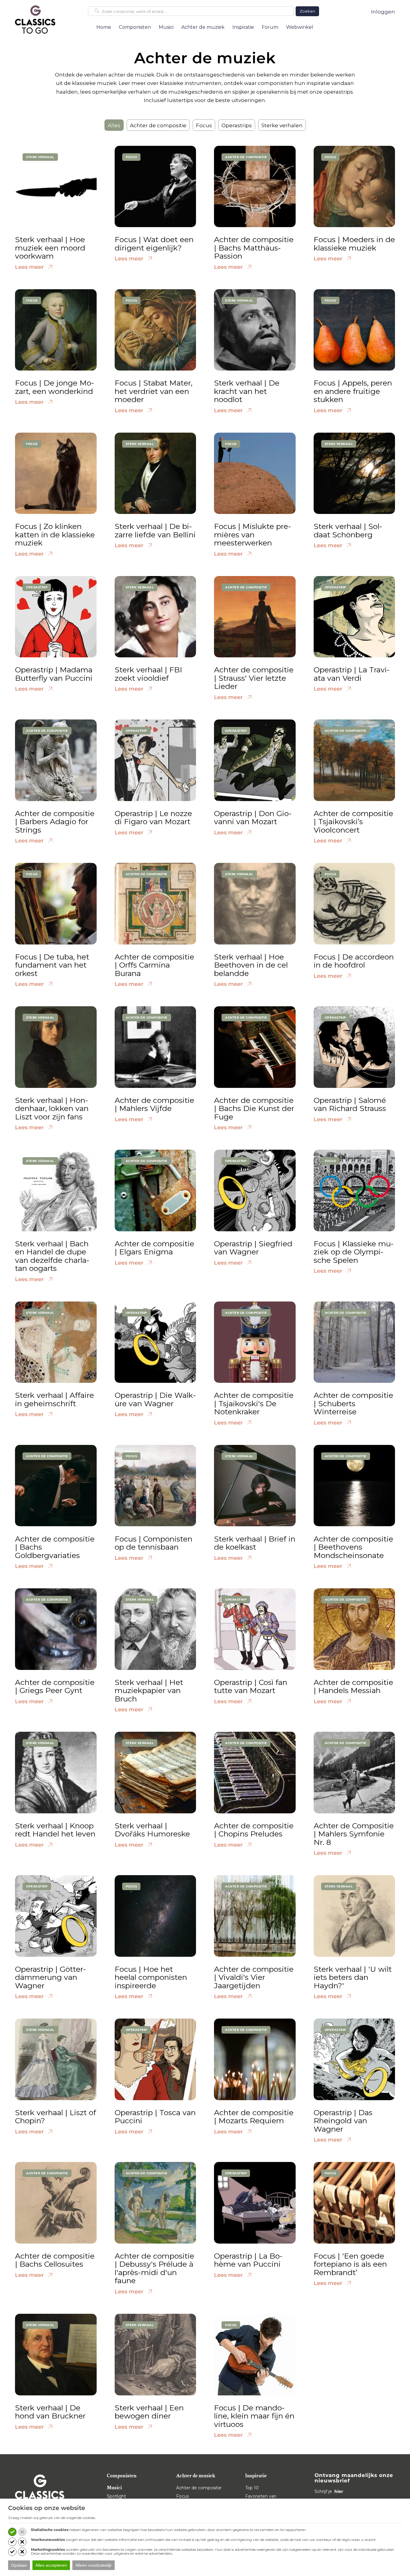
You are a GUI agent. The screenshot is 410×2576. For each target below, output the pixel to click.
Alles (114, 125)
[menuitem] (104, 27)
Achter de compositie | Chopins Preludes (254, 1830)
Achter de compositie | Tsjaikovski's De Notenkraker (254, 1403)
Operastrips (237, 125)
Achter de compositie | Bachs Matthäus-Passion (254, 248)
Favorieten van (261, 2496)
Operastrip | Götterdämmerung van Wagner (51, 1977)
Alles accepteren (51, 2565)
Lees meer (30, 267)
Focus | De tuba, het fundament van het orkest (52, 965)
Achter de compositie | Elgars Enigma (154, 1248)
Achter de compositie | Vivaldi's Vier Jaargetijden (254, 1977)
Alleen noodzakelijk (93, 2565)
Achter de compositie (158, 125)
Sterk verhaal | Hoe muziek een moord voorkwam (50, 248)
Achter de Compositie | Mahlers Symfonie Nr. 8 (354, 1834)
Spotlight (116, 2496)
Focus (204, 125)
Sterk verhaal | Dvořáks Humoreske (152, 1830)
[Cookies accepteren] (12, 2532)
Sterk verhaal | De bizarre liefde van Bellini (155, 530)
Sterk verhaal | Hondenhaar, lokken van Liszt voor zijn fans (52, 1108)
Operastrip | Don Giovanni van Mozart (253, 818)
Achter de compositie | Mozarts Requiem (254, 2117)
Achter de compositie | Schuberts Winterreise (353, 1403)
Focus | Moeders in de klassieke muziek (354, 244)
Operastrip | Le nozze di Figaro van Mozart (153, 818)
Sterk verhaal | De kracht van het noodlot (247, 391)
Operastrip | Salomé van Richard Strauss (350, 1104)
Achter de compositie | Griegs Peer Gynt (55, 1686)
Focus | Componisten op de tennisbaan (154, 1543)
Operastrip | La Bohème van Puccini (248, 2260)
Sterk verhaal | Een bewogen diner (149, 2412)
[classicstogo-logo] (35, 19)
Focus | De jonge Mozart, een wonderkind (55, 387)
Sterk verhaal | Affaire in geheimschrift (54, 1399)
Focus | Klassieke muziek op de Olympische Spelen (354, 1252)
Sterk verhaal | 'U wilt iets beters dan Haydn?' (353, 1977)
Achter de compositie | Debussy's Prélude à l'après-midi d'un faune (154, 2268)
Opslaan (19, 2565)
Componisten (122, 2476)
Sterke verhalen (282, 125)
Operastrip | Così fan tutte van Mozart (251, 1686)
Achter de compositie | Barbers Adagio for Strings (55, 822)
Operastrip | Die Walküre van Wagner (155, 1399)
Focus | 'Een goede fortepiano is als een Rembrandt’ (350, 2264)
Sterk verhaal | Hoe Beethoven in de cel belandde (251, 965)
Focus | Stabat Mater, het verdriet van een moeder (154, 391)
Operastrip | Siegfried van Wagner (253, 1248)
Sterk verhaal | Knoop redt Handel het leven (55, 1830)
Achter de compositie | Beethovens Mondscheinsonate (353, 1547)
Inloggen (383, 12)
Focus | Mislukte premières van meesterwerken (253, 534)
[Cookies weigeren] (22, 2532)
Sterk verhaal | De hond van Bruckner (50, 2412)
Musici (114, 2488)
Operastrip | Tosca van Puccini (155, 2117)
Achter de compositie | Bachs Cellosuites (55, 2260)
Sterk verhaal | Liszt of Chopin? (56, 2117)
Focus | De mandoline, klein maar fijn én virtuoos (254, 2416)
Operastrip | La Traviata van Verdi (352, 674)
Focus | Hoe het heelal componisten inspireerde (151, 1977)
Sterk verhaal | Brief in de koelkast (255, 1543)
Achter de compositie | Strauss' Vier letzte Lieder (254, 678)
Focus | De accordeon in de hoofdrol (354, 961)
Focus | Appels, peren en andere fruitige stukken (353, 391)
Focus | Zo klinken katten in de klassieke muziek (55, 534)
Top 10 (252, 2488)
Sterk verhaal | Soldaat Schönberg (348, 530)
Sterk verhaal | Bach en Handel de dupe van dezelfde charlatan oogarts (52, 1256)
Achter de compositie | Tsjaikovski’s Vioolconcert (353, 822)
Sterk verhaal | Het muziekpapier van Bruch (149, 1690)
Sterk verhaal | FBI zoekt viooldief (148, 674)
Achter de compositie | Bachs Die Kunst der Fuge (254, 1108)
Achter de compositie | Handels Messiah (353, 1686)
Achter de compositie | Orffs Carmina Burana (154, 965)
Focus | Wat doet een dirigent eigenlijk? (154, 244)
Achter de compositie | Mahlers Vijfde (154, 1104)
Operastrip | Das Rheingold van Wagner (343, 2121)
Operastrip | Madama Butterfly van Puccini (54, 674)
